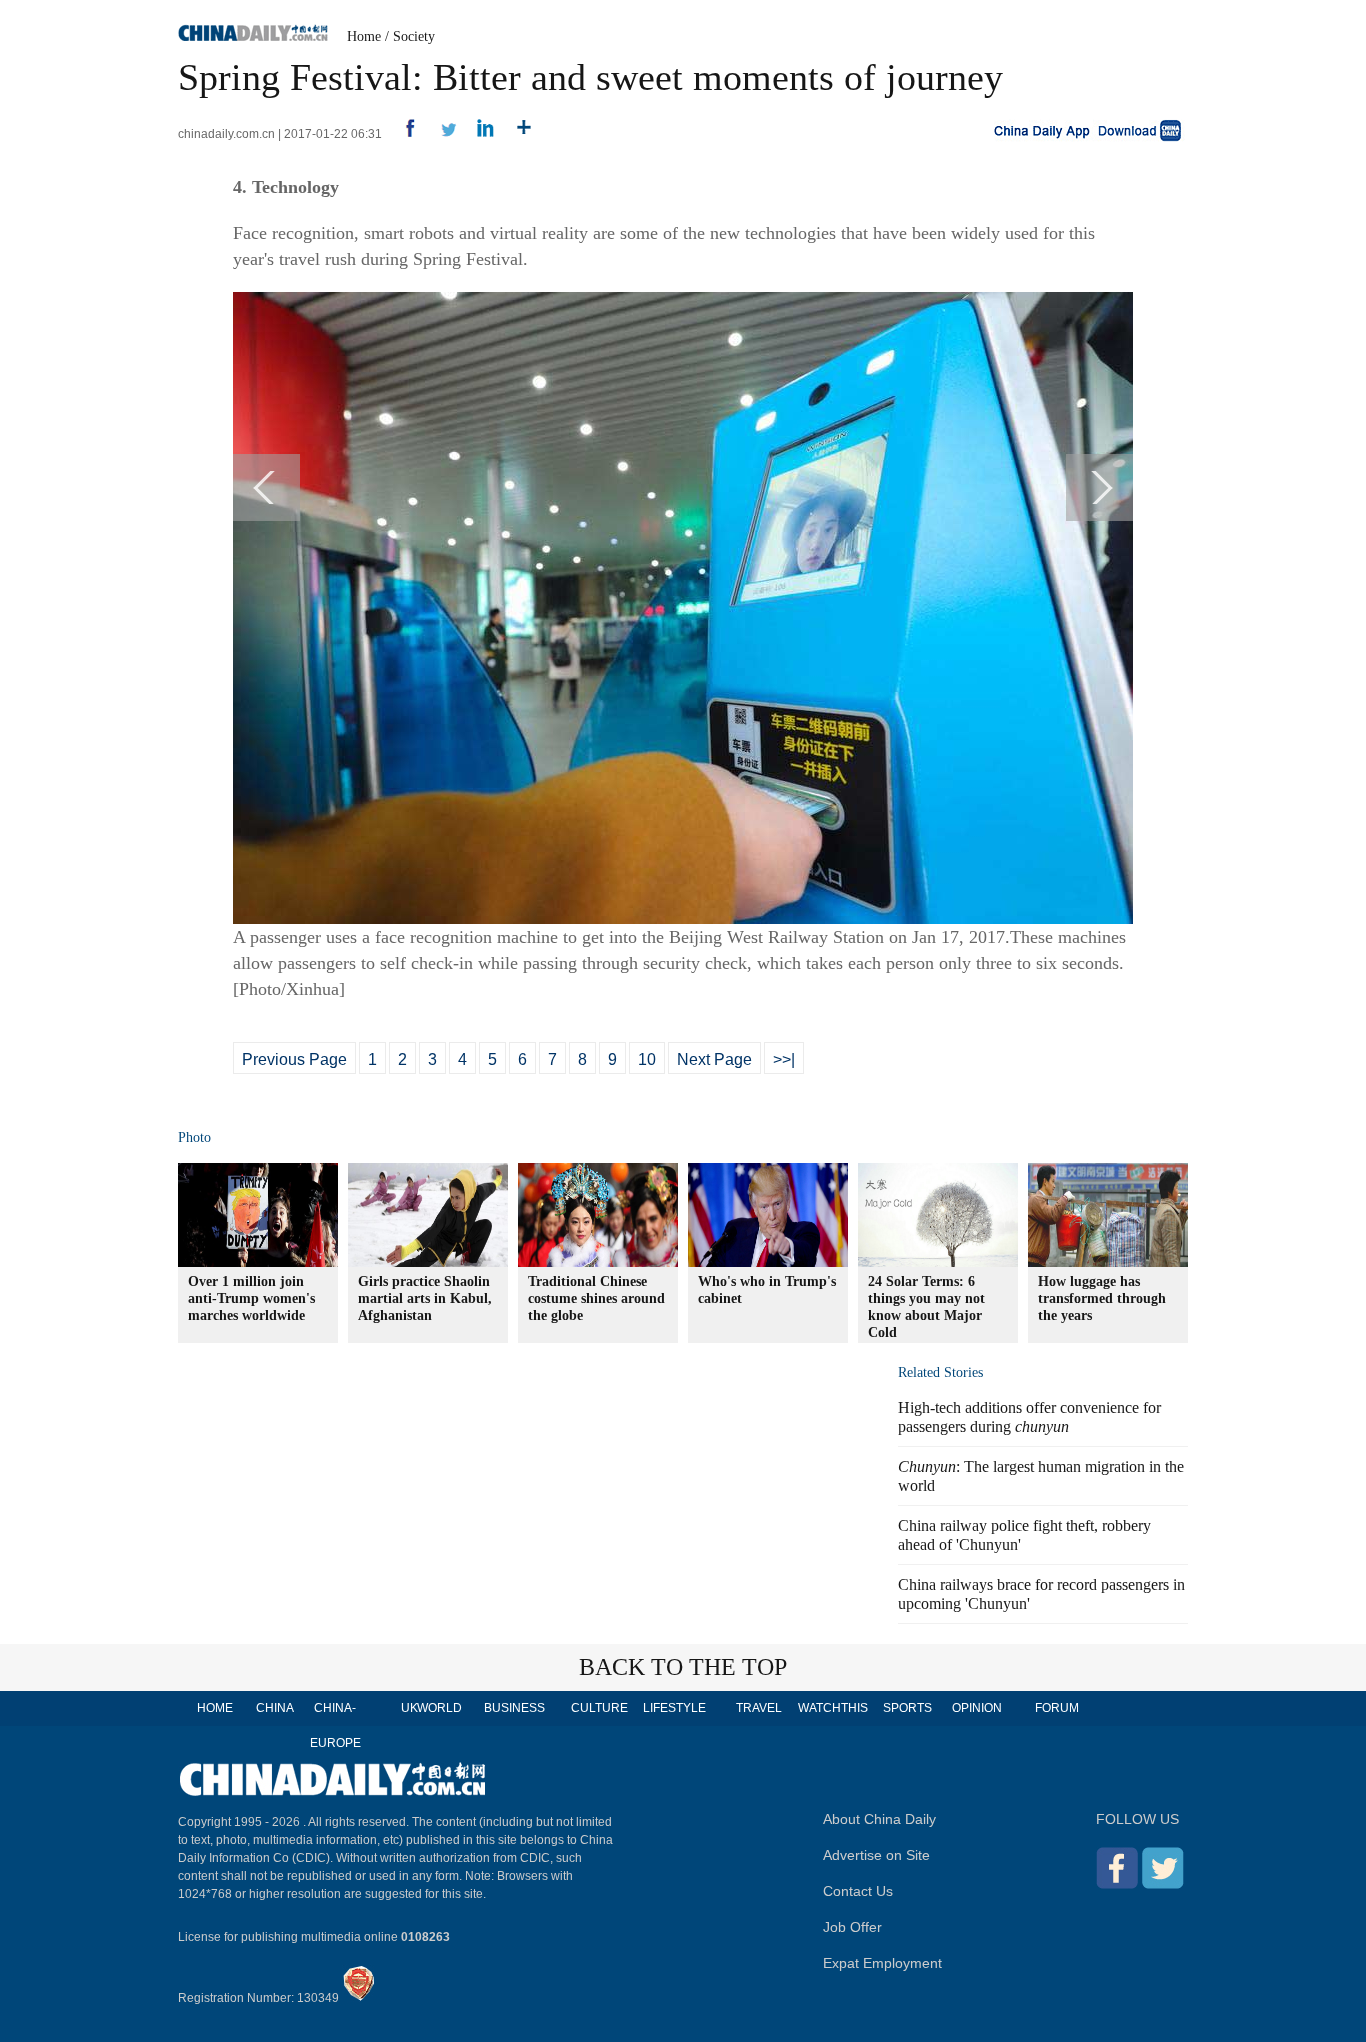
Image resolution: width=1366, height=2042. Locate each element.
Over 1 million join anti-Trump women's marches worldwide (251, 1298)
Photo (194, 1137)
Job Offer (852, 1927)
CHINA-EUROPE (335, 1725)
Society (414, 36)
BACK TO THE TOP (683, 1667)
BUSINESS (514, 1708)
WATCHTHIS (833, 1708)
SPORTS (907, 1708)
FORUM (1057, 1708)
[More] (516, 134)
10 (647, 1059)
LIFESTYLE (674, 1708)
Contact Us (858, 1891)
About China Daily (879, 1819)
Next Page (714, 1059)
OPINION (977, 1708)
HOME (215, 1708)
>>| (784, 1059)
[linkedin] (478, 134)
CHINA (275, 1708)
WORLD (439, 1708)
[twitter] (440, 134)
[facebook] (402, 134)
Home (364, 36)
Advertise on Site (876, 1855)
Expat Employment (882, 1963)
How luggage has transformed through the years (1102, 1298)
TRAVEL (759, 1708)
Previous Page (294, 1059)
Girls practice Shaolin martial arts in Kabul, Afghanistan (425, 1298)
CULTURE (599, 1708)
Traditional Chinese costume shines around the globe (596, 1298)
